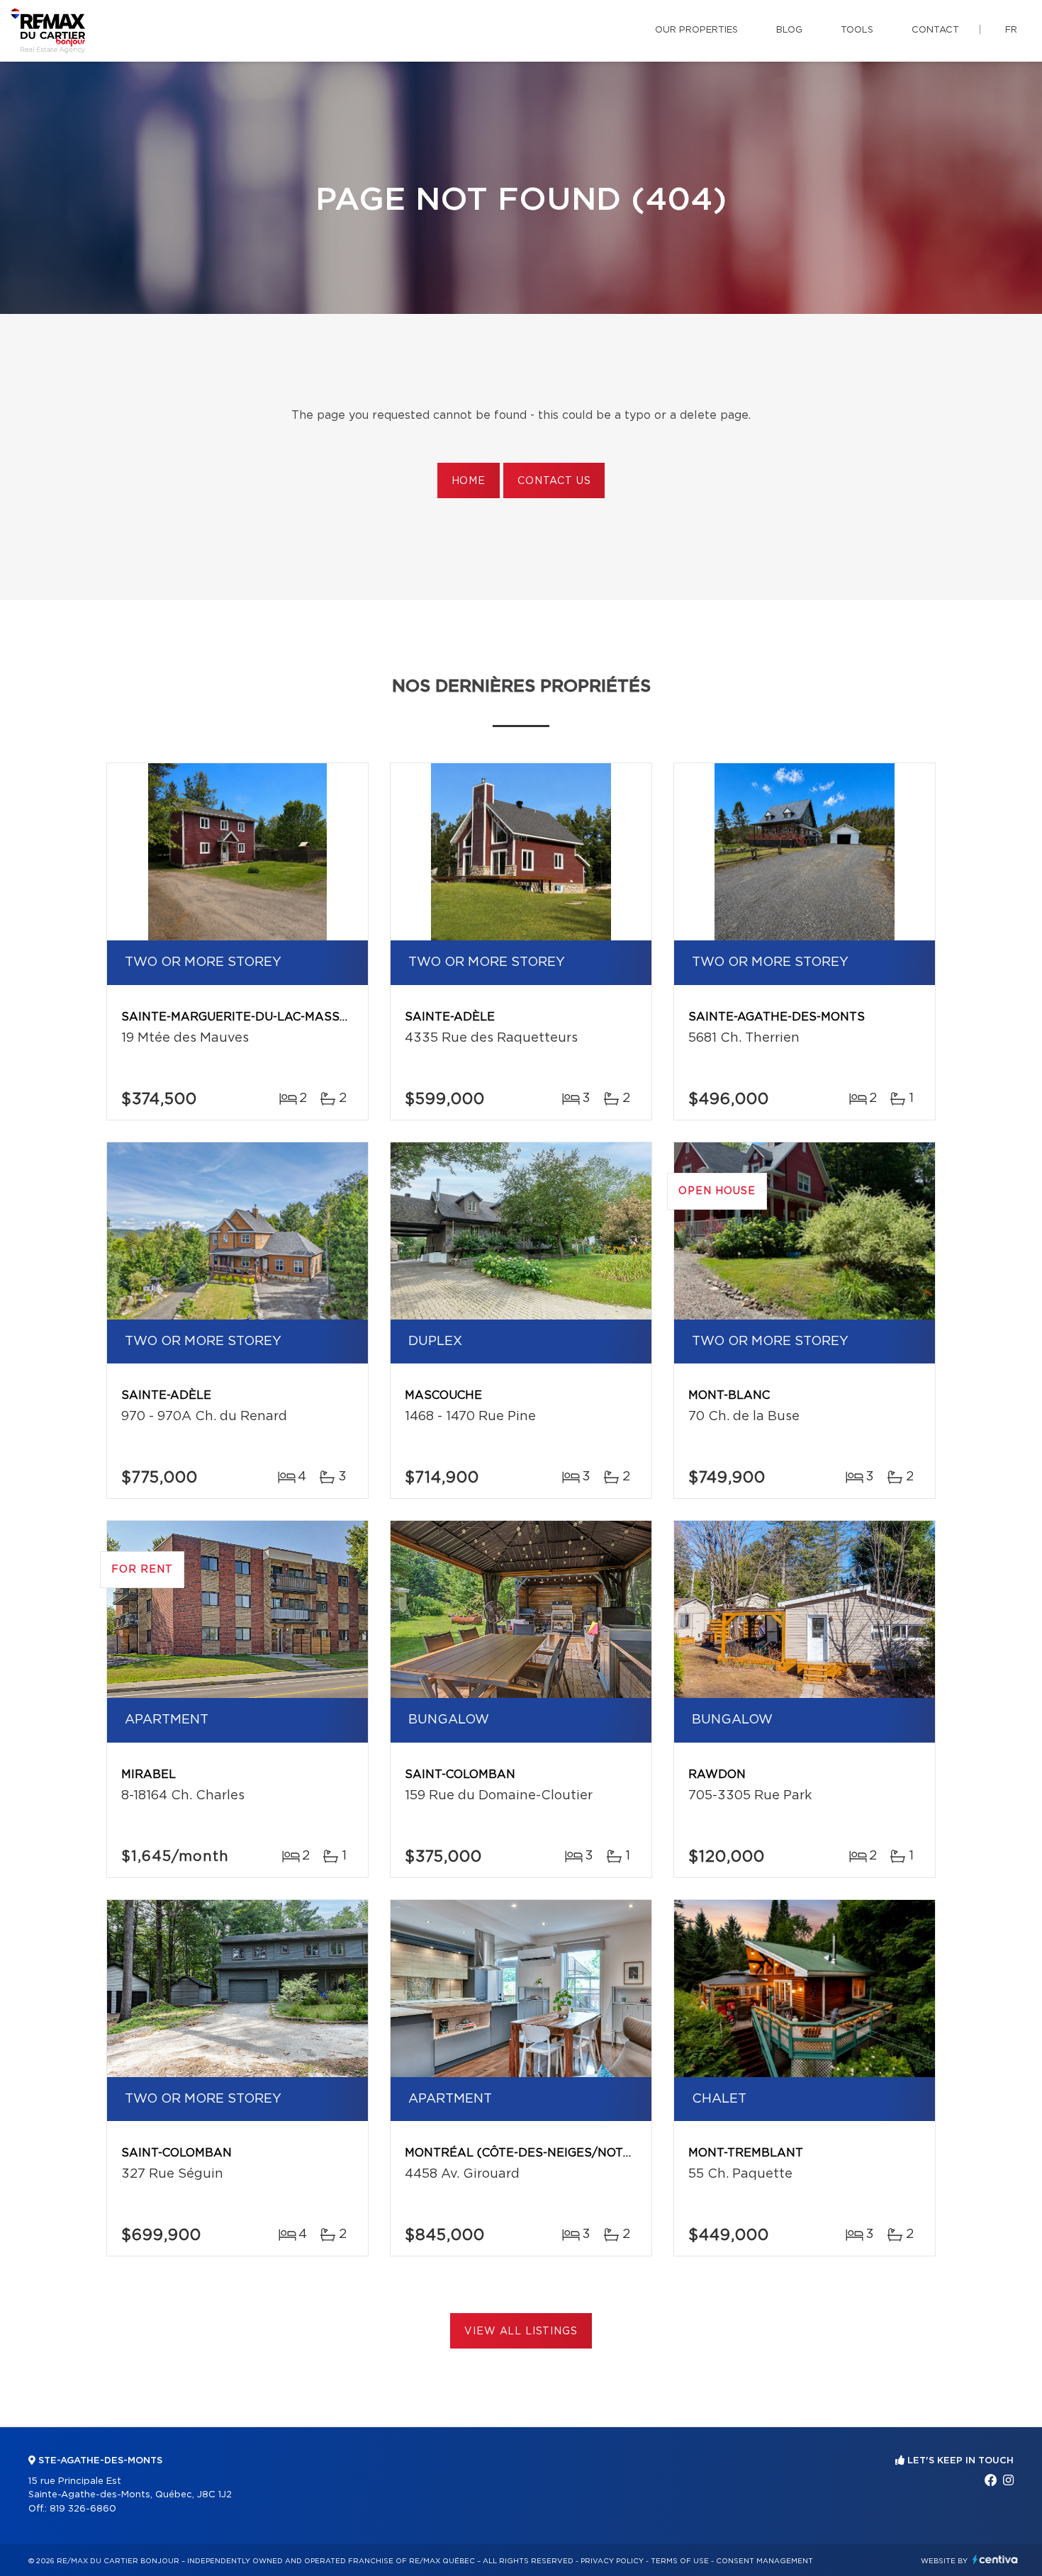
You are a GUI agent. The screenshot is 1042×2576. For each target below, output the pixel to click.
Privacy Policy (612, 2561)
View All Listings (521, 2332)
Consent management (764, 2561)
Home (469, 481)
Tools (857, 30)
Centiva (995, 2559)
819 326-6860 (83, 2509)
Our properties (696, 30)
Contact (935, 30)
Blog (789, 30)
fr (1011, 30)
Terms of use (680, 2561)
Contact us (554, 481)
